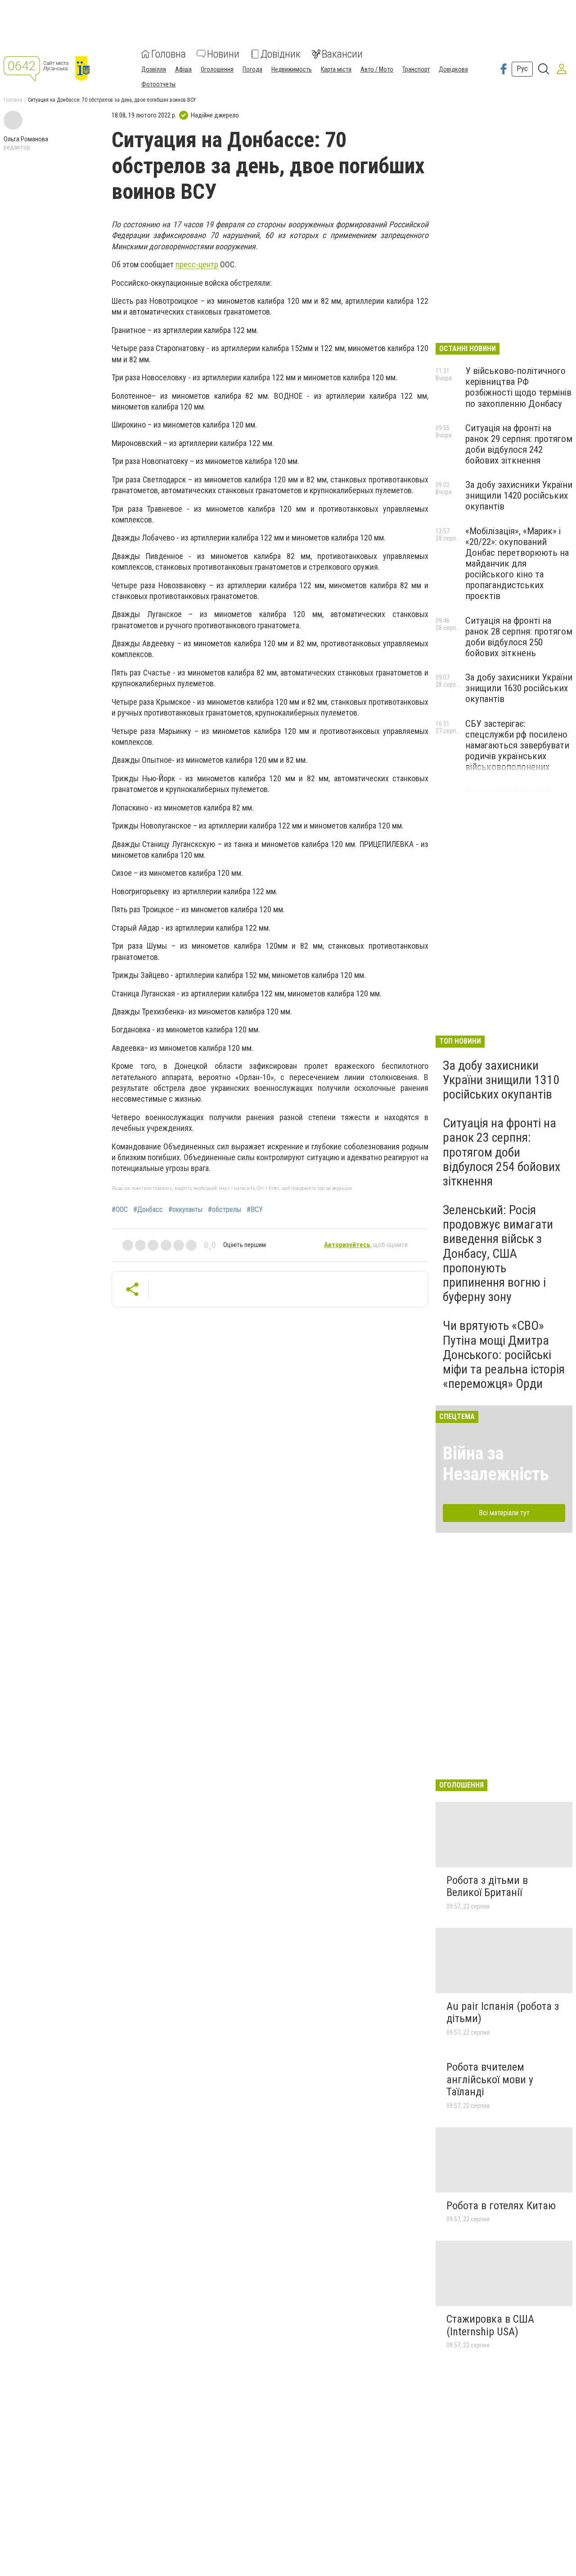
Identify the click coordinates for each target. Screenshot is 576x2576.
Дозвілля (154, 69)
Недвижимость (292, 69)
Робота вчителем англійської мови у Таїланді (490, 2079)
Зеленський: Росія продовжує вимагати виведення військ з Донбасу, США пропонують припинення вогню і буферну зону (498, 1253)
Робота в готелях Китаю (501, 2206)
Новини (223, 54)
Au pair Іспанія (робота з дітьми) (503, 2013)
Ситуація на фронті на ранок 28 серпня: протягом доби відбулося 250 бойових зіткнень (519, 637)
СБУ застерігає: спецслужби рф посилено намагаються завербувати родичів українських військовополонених (517, 745)
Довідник (281, 54)
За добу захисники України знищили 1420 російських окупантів (519, 495)
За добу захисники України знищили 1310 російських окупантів (501, 1080)
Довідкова (453, 69)
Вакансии (342, 54)
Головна (169, 54)
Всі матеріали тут (504, 1513)
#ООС (120, 1210)
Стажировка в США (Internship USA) (490, 2325)
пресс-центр (197, 264)
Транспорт (416, 69)
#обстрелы (225, 1210)
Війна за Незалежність (496, 1464)
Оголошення (217, 69)
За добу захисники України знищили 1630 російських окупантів (519, 688)
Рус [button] (522, 69)
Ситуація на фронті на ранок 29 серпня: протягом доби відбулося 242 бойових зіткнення (519, 444)
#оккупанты (185, 1210)
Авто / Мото (377, 69)
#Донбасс (148, 1210)
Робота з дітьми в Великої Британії (487, 1887)
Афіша (183, 69)
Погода (252, 69)
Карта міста (336, 69)
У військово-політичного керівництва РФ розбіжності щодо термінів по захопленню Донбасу (518, 387)
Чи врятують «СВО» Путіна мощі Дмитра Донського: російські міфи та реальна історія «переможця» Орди (504, 1355)
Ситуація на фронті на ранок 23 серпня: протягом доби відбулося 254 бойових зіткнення (502, 1152)
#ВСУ (255, 1210)
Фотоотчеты (158, 84)
